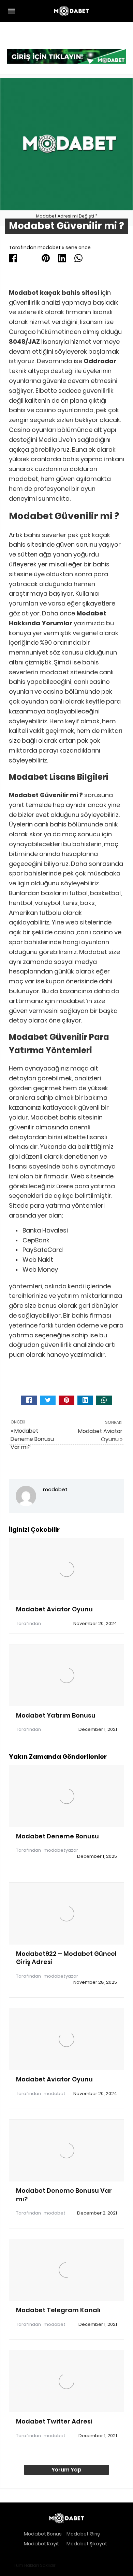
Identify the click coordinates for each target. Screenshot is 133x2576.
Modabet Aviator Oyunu (54, 1609)
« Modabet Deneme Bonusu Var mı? (32, 1439)
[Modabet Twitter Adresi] (66, 2381)
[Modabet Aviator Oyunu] (66, 1569)
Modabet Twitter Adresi (54, 2421)
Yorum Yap (66, 2470)
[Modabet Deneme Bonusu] (66, 1796)
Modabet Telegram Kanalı (58, 2310)
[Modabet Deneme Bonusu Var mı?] (66, 2151)
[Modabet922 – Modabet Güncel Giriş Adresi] (66, 1914)
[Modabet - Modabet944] (71, 11)
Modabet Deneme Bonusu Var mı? (64, 2195)
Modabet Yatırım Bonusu (56, 1715)
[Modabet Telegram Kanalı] (66, 2270)
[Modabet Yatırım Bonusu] (66, 1675)
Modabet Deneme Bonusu (57, 1836)
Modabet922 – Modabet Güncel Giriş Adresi (66, 1958)
